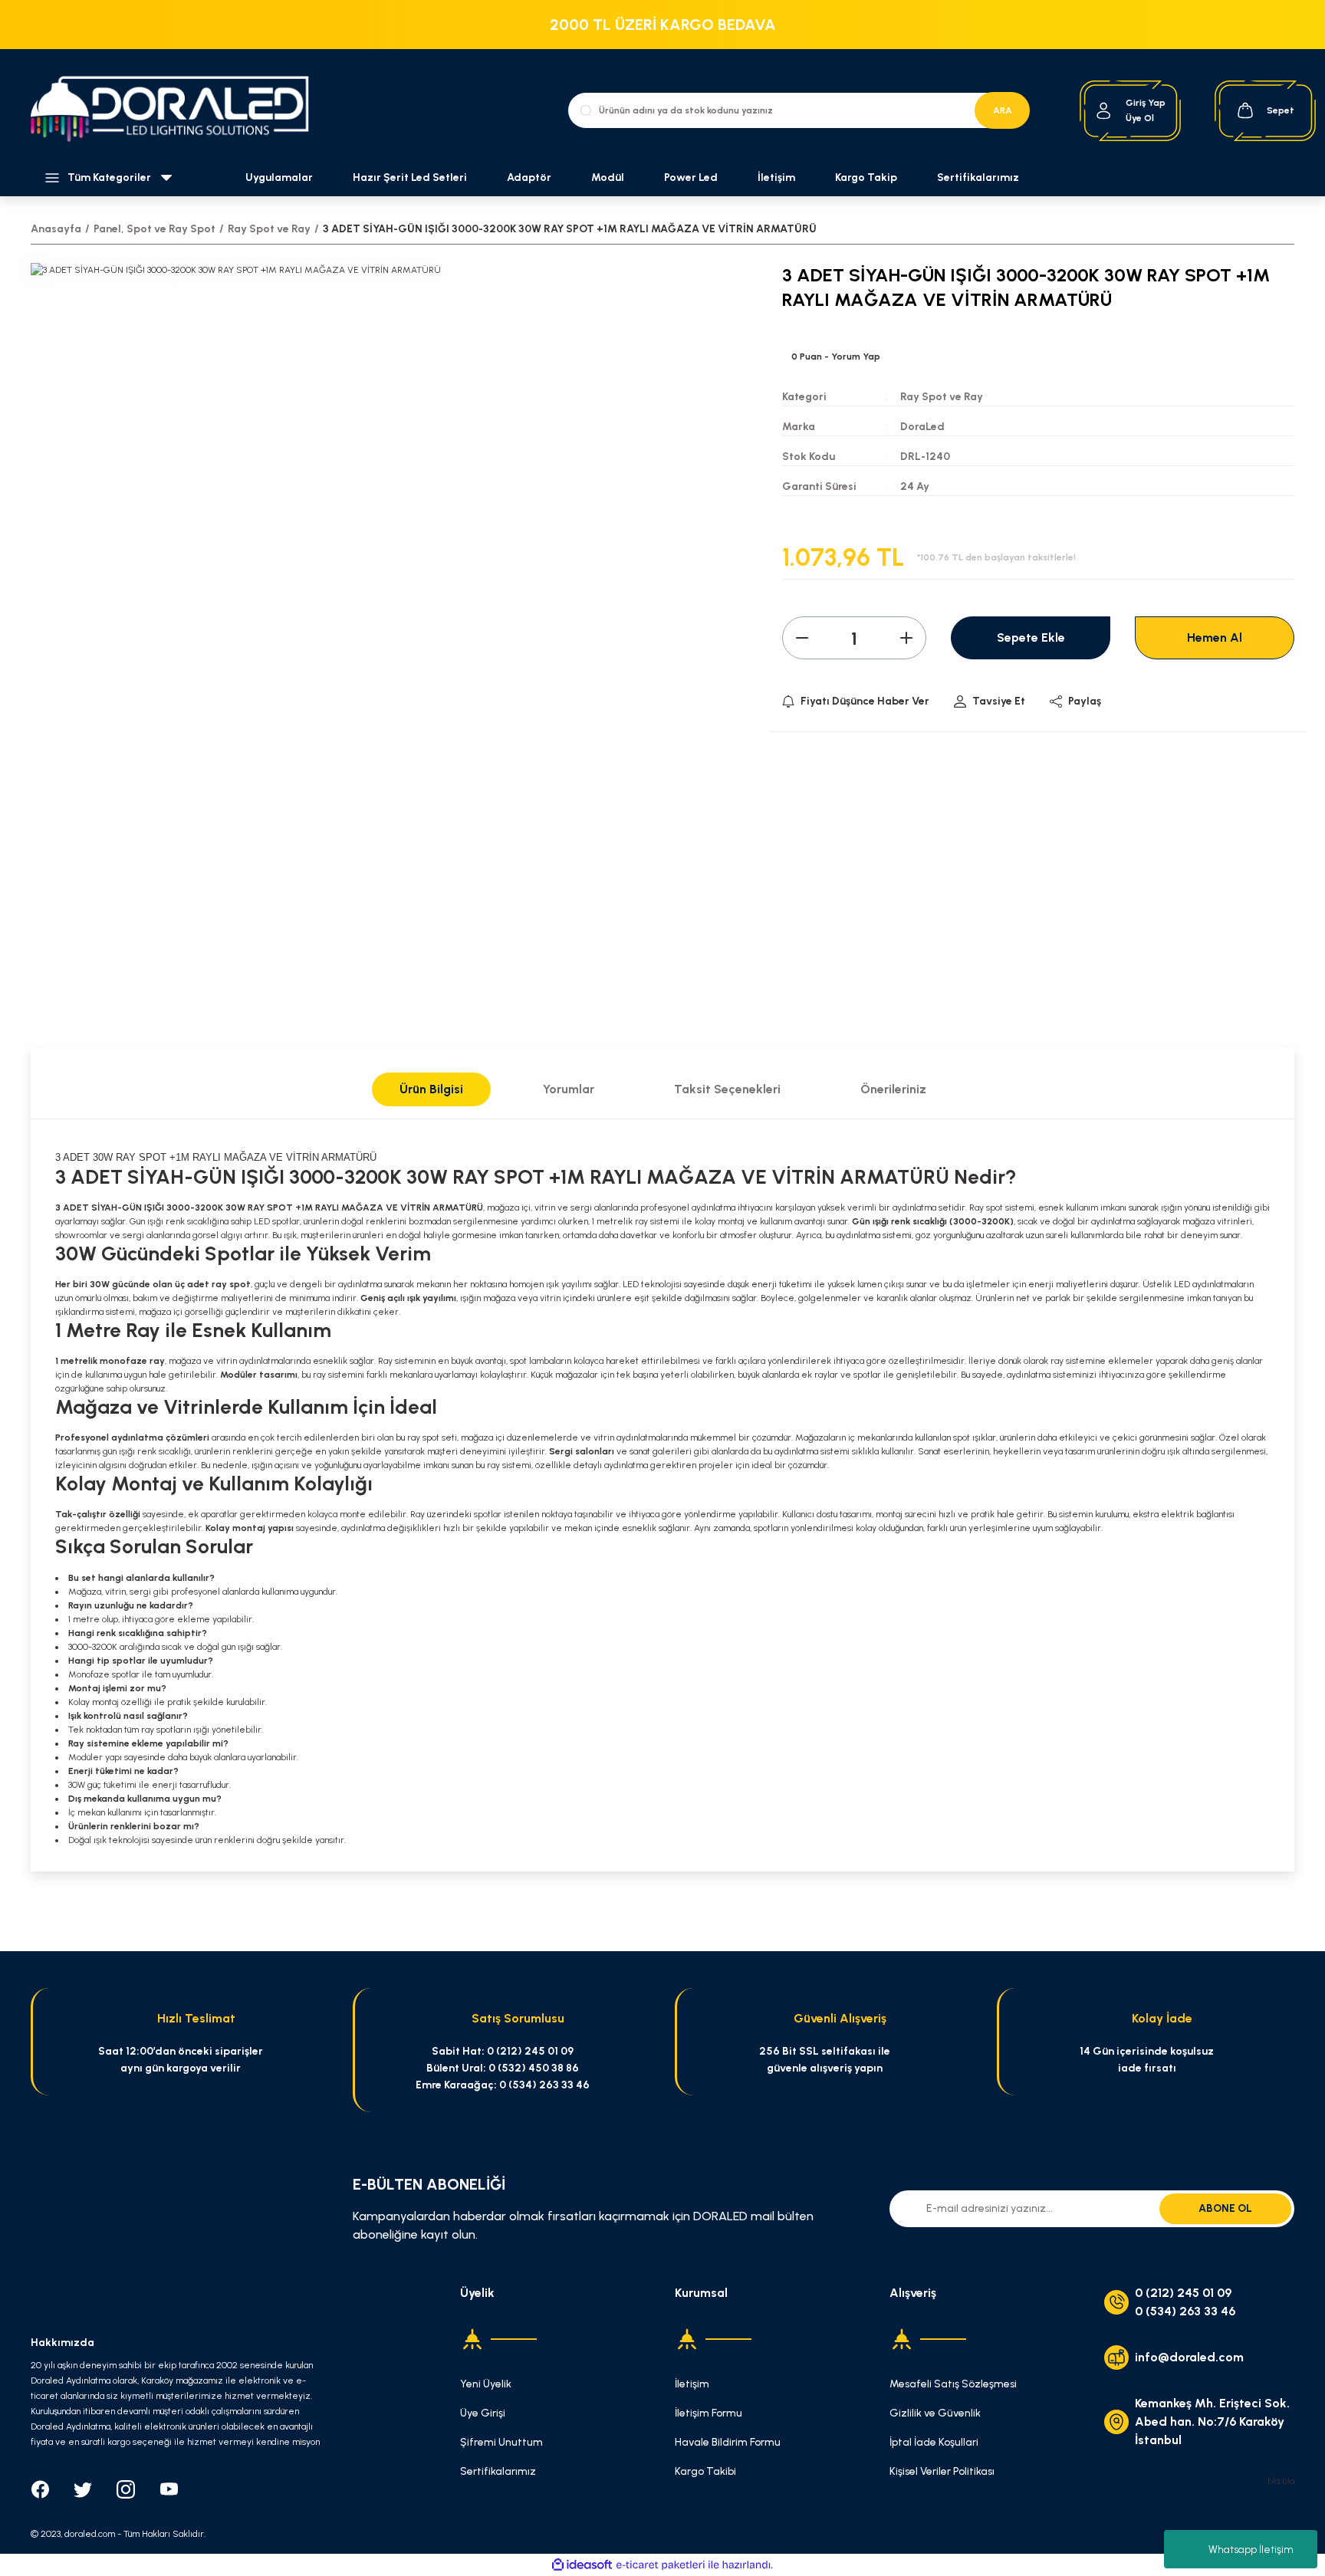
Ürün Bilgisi (431, 1089)
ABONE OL (1225, 2208)
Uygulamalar (279, 177)
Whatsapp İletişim (1251, 2550)
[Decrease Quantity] (802, 638)
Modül (608, 177)
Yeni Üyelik (486, 2384)
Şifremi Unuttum (501, 2442)
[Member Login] (1104, 111)
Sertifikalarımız (978, 177)
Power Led (691, 177)
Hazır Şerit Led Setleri (410, 177)
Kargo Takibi (705, 2471)
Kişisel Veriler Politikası (942, 2471)
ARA (1003, 110)
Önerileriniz (893, 1089)
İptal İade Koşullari (934, 2442)
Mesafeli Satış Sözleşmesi (953, 2384)
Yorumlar (569, 1089)
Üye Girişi (483, 2413)
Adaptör (529, 177)
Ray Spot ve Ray (942, 397)
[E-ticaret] (661, 2564)
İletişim (776, 177)
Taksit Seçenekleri (727, 1089)
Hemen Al (1215, 637)
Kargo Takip (866, 177)
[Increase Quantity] (906, 638)
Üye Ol (1140, 118)
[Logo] (178, 111)
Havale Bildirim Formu (728, 2442)
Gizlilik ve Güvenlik (935, 2413)
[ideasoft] (582, 2565)
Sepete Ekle (1031, 637)
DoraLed (922, 427)
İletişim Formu (709, 2413)
